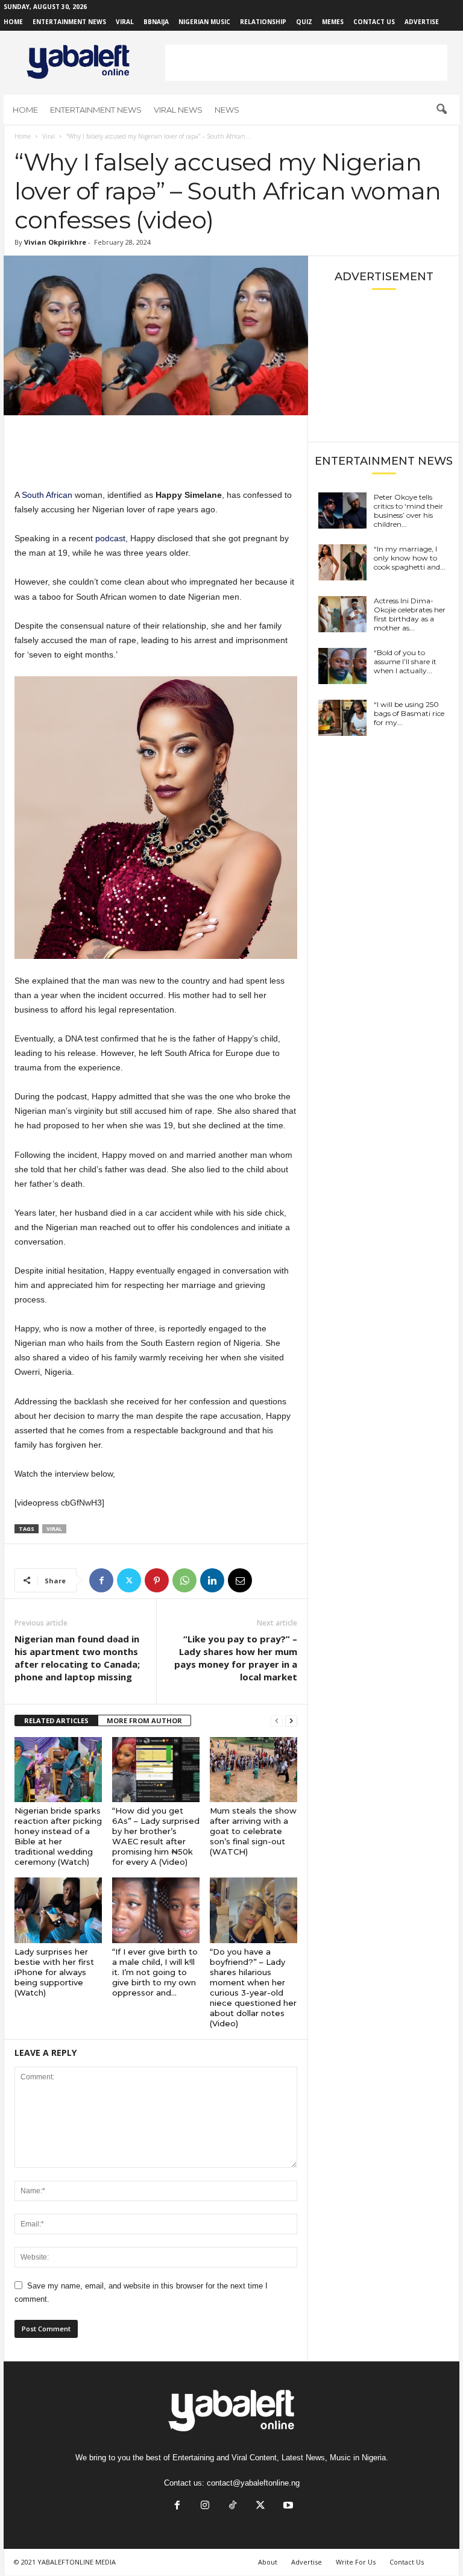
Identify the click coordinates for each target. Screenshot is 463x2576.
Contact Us (374, 22)
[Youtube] (287, 2506)
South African (47, 495)
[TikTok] (233, 2506)
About (268, 2562)
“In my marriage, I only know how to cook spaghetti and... (410, 558)
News (227, 110)
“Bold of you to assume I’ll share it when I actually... (405, 661)
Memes (333, 22)
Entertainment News (69, 22)
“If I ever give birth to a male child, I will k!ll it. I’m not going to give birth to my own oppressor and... (155, 1972)
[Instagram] (205, 2506)
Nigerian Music (204, 22)
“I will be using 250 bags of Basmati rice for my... (409, 713)
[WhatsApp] (184, 1580)
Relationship (263, 22)
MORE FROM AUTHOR (144, 1720)
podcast (109, 538)
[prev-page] (277, 1721)
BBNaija (156, 22)
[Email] (240, 1580)
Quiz (304, 22)
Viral (125, 22)
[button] (441, 110)
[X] (129, 1580)
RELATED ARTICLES (56, 1720)
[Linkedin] (212, 1580)
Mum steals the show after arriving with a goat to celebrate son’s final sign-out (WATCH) (253, 1831)
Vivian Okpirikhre (55, 242)
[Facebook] (101, 1580)
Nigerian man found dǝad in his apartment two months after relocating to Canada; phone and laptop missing (77, 1658)
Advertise (422, 22)
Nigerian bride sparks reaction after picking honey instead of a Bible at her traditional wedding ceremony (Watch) (58, 1836)
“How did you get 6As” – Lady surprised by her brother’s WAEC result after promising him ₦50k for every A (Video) (156, 1836)
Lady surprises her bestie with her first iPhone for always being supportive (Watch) (54, 1972)
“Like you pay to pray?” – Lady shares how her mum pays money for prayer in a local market (236, 1658)
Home (13, 22)
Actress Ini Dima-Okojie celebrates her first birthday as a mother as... (410, 614)
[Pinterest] (157, 1580)
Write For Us (356, 2562)
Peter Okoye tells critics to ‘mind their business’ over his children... (408, 510)
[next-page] (291, 1721)
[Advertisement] (306, 63)
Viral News (178, 110)
